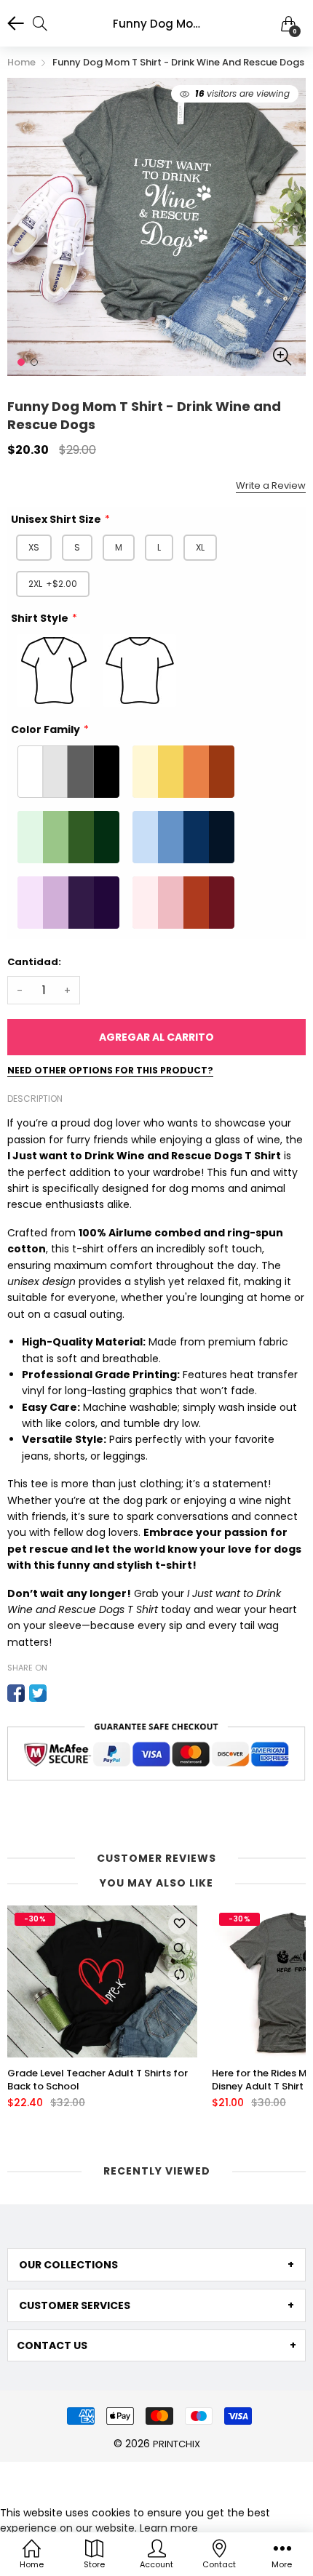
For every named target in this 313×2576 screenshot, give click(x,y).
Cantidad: (34, 962)
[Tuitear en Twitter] (38, 1693)
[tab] (156, 2265)
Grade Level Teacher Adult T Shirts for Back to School (98, 2080)
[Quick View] (179, 1949)
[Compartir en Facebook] (16, 1693)
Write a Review (271, 485)
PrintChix (177, 2444)
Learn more (169, 2528)
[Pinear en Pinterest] (60, 1693)
